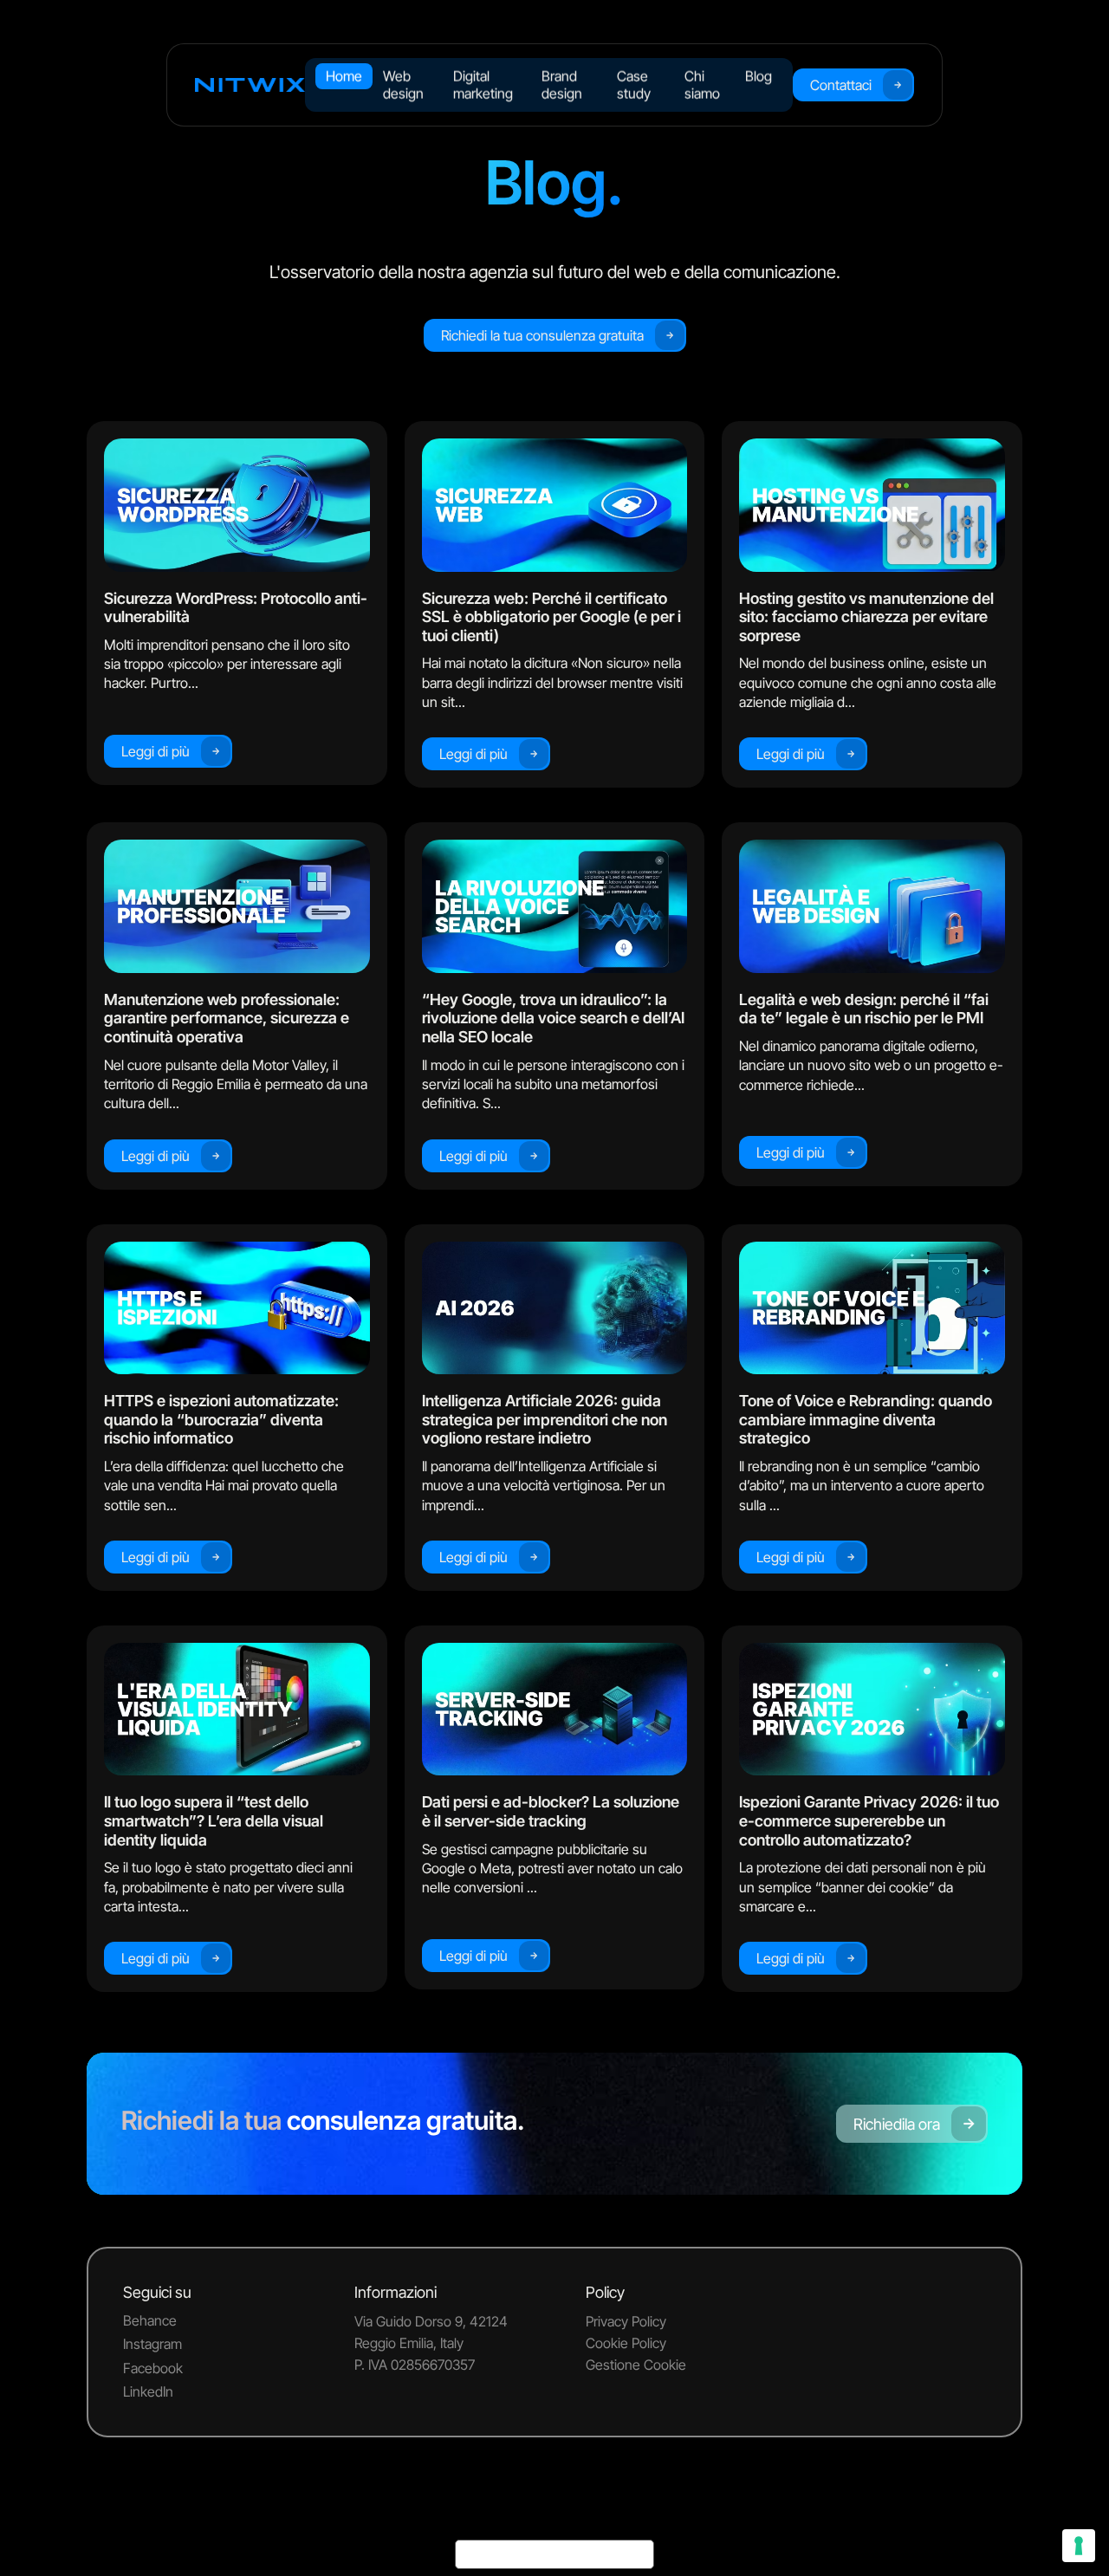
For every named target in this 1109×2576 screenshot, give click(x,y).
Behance (150, 2320)
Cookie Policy (626, 2343)
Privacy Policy (626, 2321)
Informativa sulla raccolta (554, 2554)
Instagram (152, 2344)
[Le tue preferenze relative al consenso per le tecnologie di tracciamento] (1079, 2546)
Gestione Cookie (636, 2365)
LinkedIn (148, 2391)
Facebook (153, 2368)
